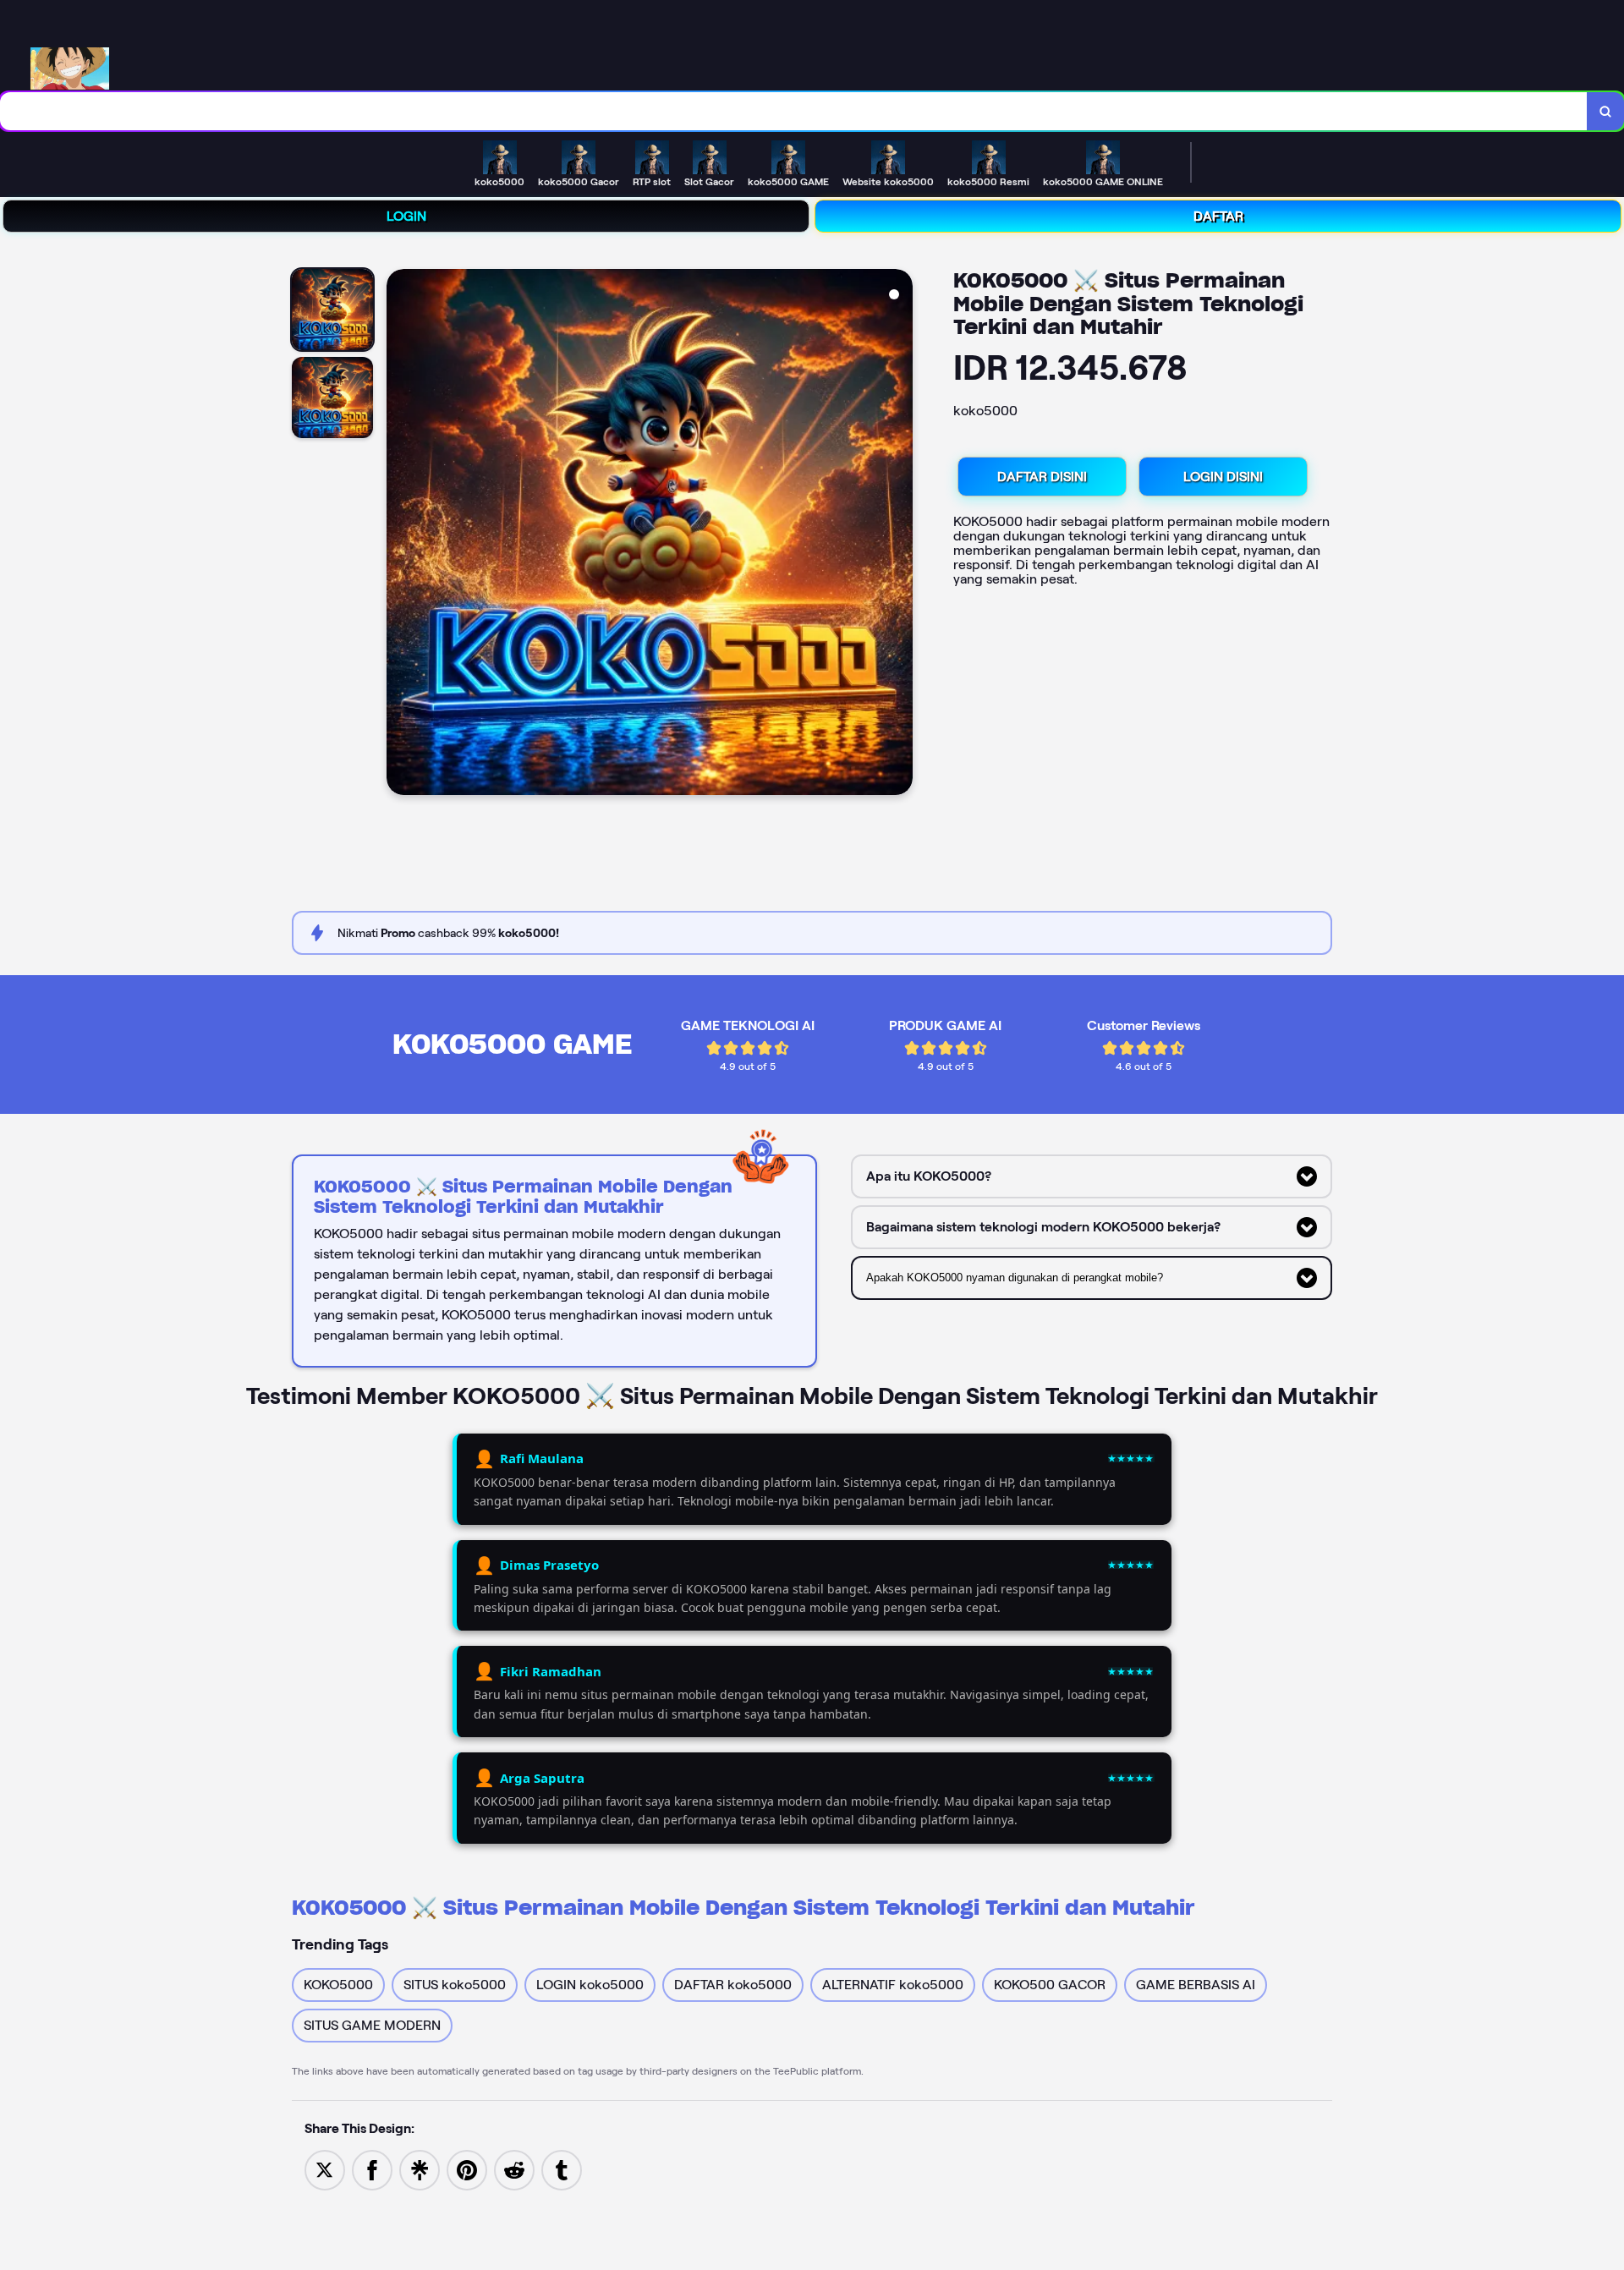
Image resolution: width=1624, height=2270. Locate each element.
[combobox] (794, 111)
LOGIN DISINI (1223, 477)
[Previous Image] (400, 535)
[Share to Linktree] (420, 2169)
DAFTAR (1218, 216)
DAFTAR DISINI (1042, 477)
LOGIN (406, 216)
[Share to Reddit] (514, 2169)
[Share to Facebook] (372, 2169)
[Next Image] (899, 535)
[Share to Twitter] (325, 2169)
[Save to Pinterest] (467, 2169)
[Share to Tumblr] (562, 2169)
